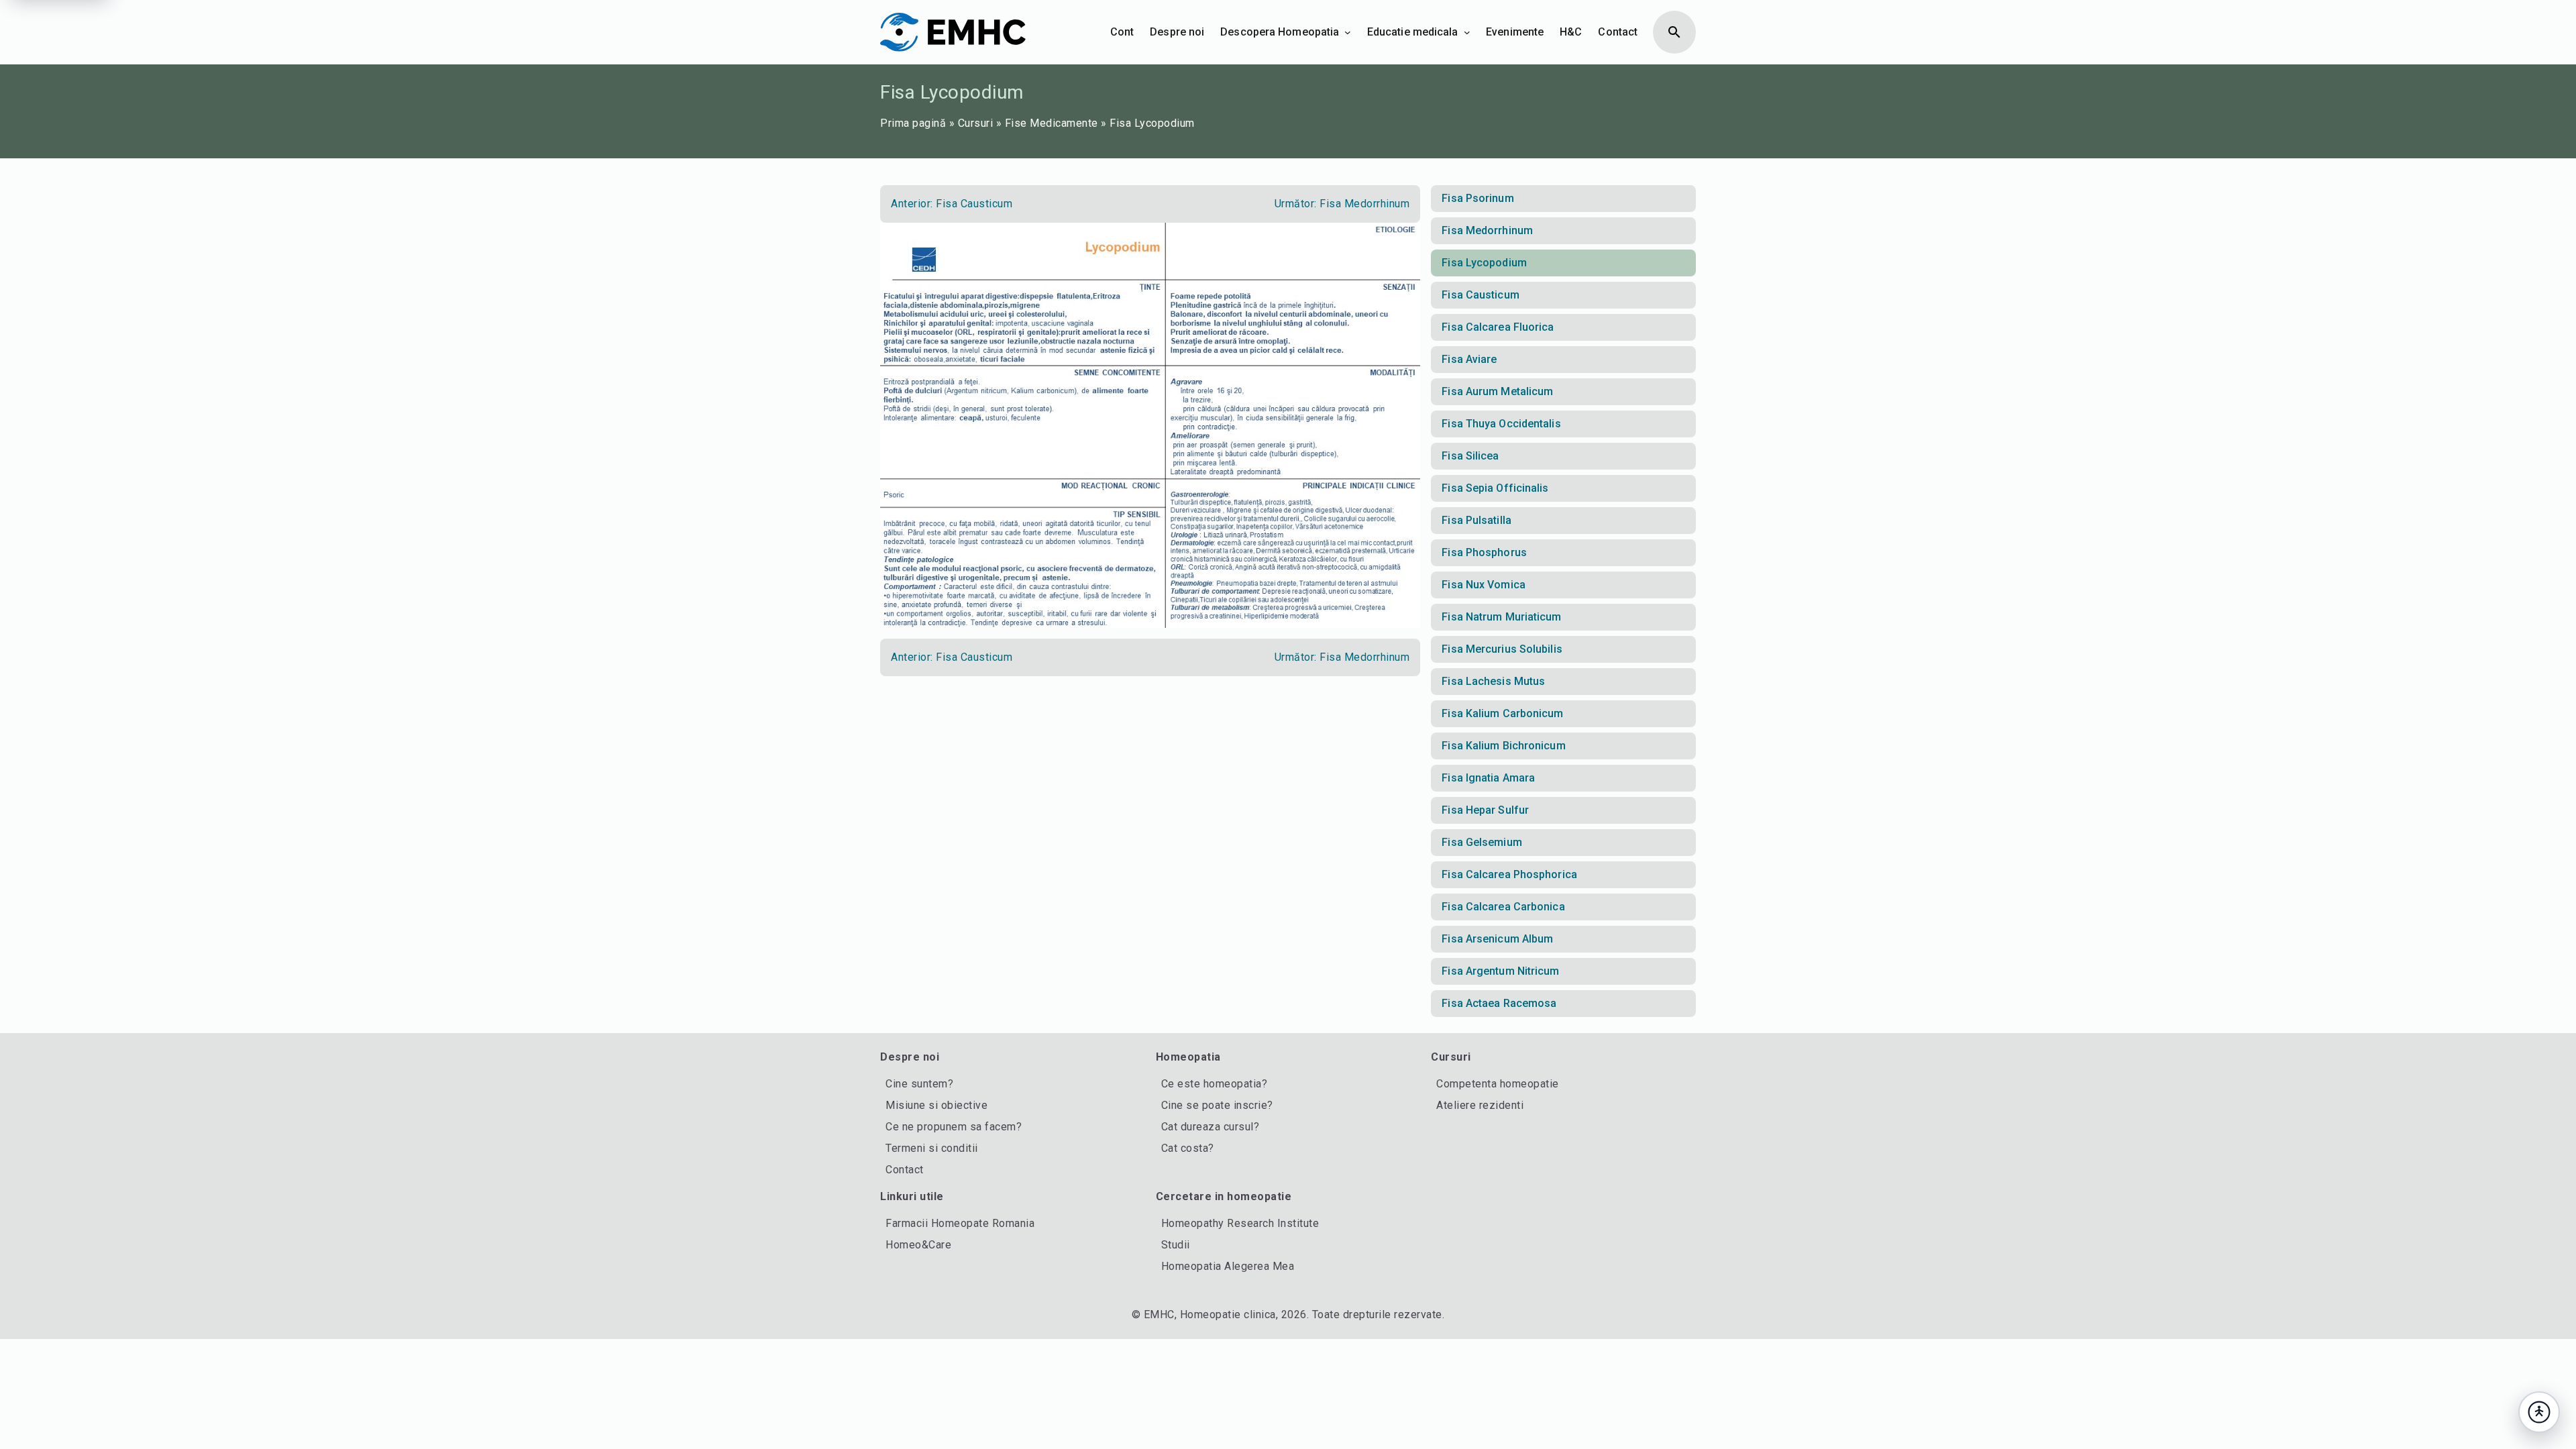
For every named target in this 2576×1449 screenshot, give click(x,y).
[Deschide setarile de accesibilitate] (2539, 1412)
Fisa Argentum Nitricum (1500, 971)
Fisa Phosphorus (1484, 552)
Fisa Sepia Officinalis (1495, 488)
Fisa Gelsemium (1482, 842)
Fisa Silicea (1470, 456)
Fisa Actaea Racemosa (1499, 1003)
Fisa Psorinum (1478, 198)
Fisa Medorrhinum (1487, 230)
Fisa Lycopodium (1484, 263)
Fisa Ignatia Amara (1488, 778)
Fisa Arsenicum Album (1497, 939)
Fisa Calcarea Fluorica (1498, 327)
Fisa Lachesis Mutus (1493, 681)
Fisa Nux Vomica (1484, 585)
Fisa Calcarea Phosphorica (1509, 874)
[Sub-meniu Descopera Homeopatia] (1348, 32)
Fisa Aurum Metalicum (1497, 391)
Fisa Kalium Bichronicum (1503, 746)
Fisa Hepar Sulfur (1485, 810)
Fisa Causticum (1480, 295)
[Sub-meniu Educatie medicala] (1467, 32)
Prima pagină (913, 123)
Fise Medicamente (1052, 123)
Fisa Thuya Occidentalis (1501, 424)
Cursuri (976, 123)
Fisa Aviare (1469, 359)
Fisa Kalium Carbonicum (1502, 713)
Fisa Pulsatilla (1477, 520)
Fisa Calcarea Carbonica (1503, 907)
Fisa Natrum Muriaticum (1501, 617)
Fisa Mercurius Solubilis (1502, 649)
